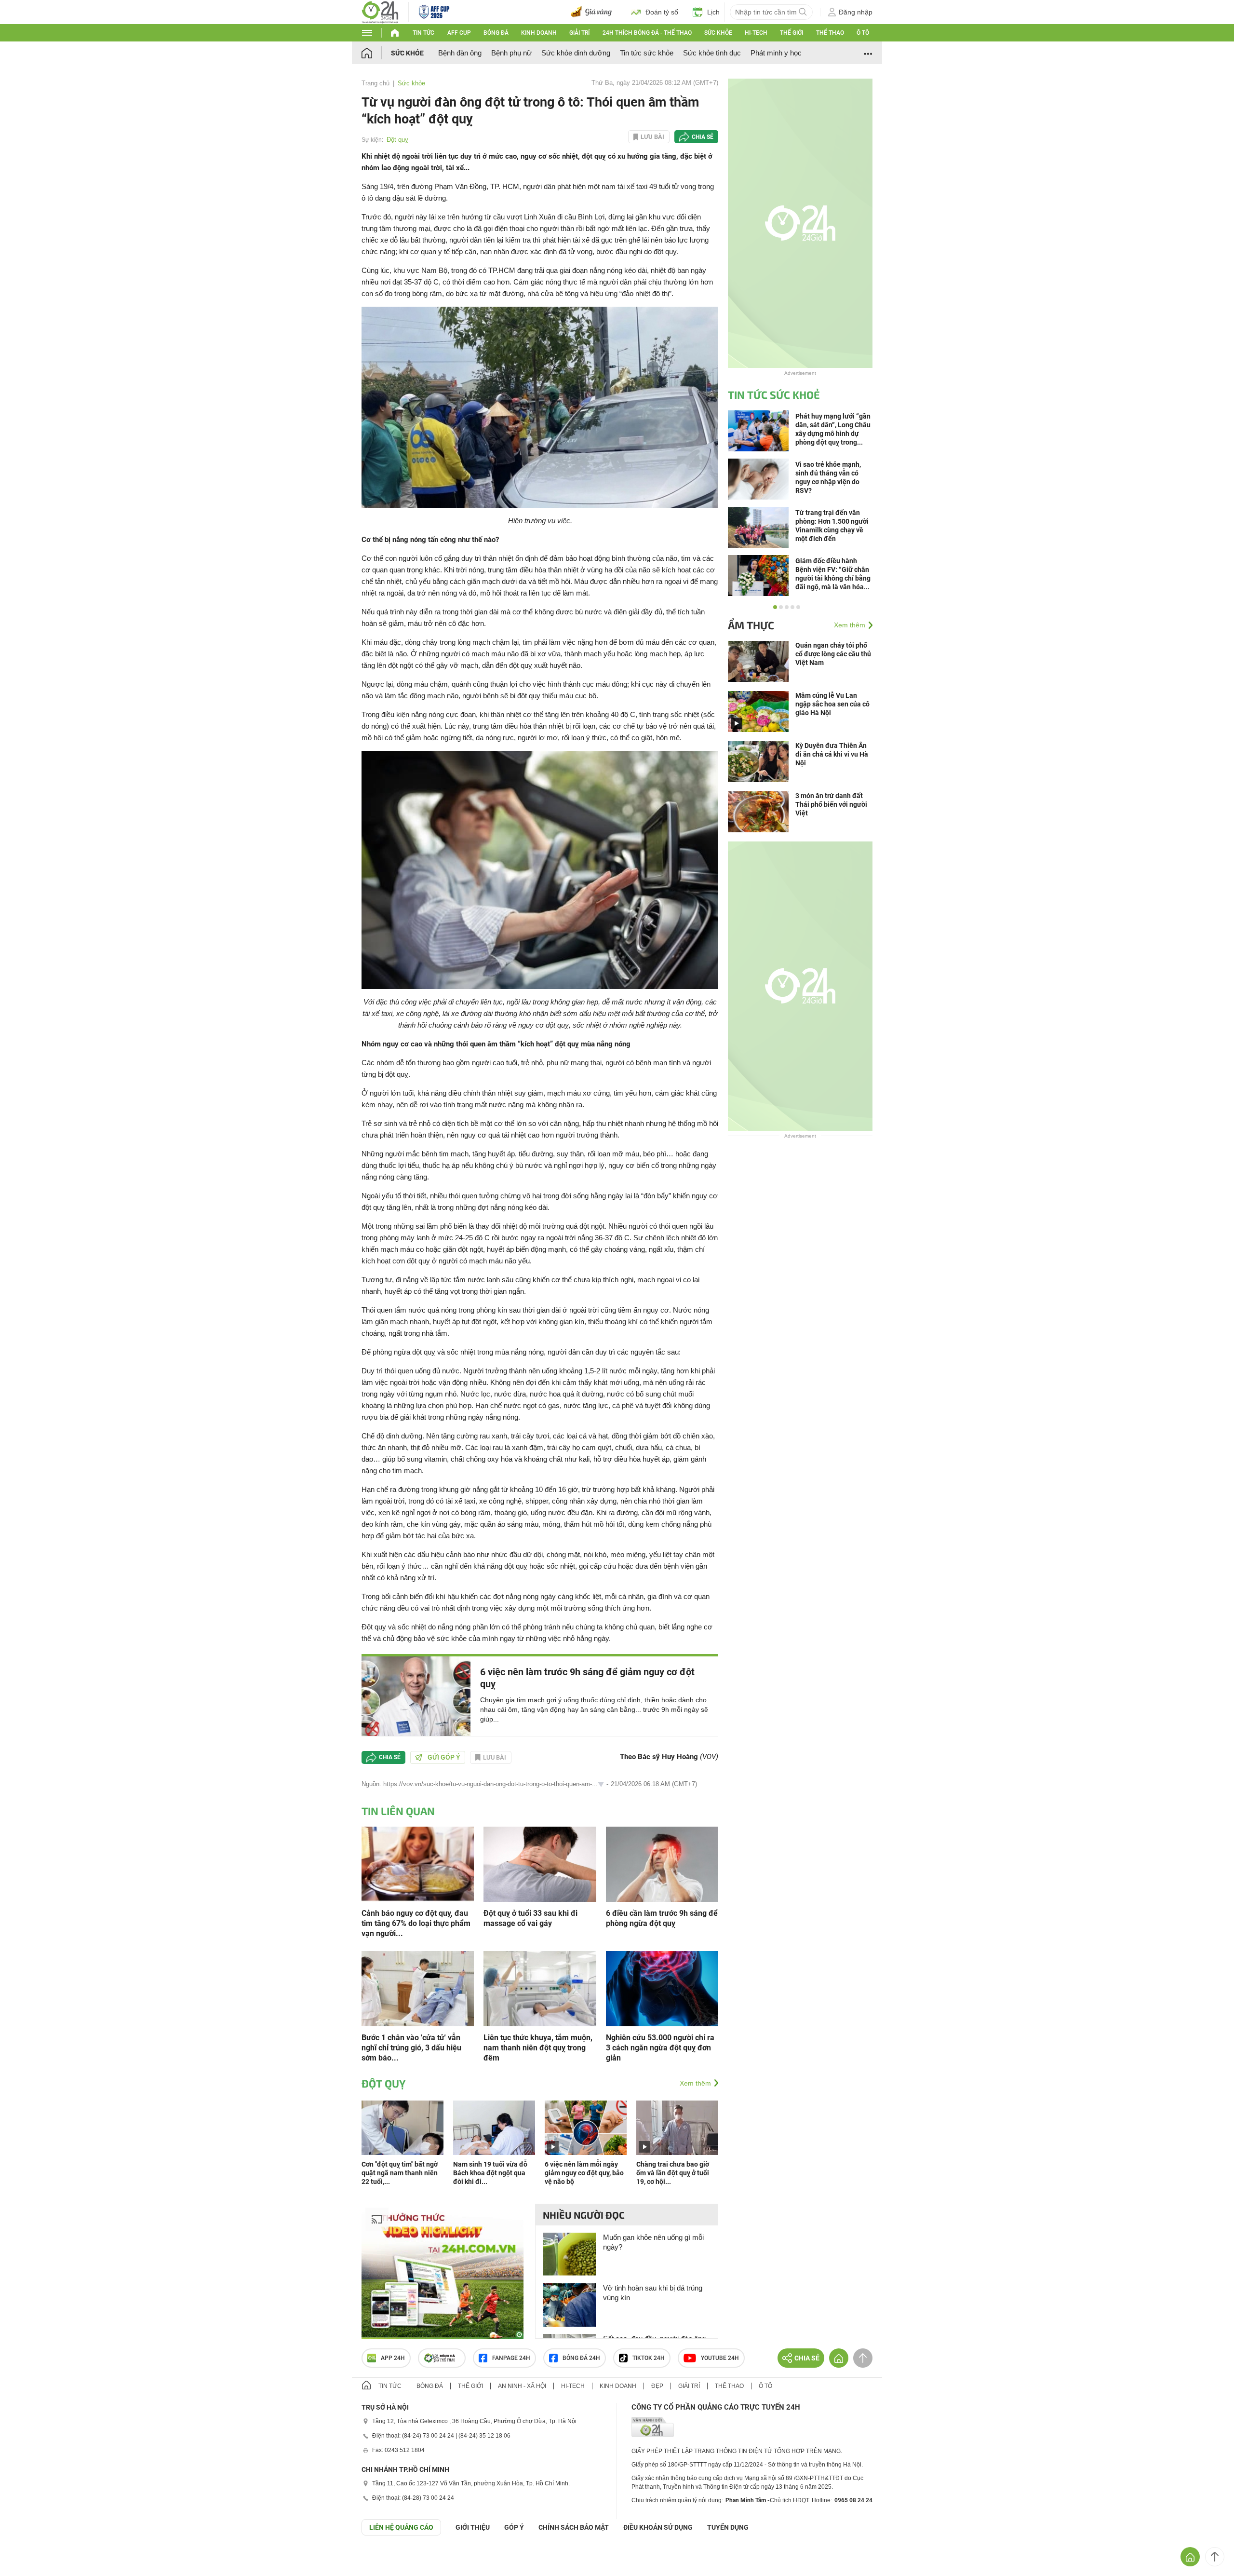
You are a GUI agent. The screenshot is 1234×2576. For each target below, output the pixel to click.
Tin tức (423, 33)
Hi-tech (756, 33)
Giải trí (579, 33)
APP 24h (393, 2358)
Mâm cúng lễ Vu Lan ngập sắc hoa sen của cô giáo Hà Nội (832, 704)
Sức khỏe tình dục (712, 53)
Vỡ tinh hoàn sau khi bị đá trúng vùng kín (653, 2293)
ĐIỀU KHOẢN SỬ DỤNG (658, 2527)
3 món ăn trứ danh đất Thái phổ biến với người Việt (831, 804)
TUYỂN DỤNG (728, 2527)
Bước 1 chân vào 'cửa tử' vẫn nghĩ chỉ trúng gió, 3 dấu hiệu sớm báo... (411, 2048)
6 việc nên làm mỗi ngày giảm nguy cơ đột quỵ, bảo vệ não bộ (584, 2173)
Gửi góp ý (444, 1757)
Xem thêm (695, 2083)
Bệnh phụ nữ (511, 53)
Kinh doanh (539, 33)
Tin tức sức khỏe (647, 53)
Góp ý (514, 2527)
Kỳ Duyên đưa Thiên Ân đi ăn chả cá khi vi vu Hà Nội (832, 754)
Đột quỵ (397, 140)
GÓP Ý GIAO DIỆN (28, 2559)
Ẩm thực (751, 625)
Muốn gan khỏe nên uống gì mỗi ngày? (653, 2242)
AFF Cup (459, 33)
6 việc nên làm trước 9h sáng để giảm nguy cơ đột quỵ (587, 1678)
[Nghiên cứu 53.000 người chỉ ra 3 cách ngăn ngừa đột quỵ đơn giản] (662, 1987)
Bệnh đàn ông (460, 53)
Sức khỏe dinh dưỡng (576, 53)
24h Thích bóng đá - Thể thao (647, 33)
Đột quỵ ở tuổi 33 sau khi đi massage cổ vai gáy (530, 1918)
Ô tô (863, 33)
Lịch (713, 12)
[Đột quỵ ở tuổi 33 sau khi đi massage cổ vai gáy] (540, 1863)
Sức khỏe (718, 33)
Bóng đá (496, 33)
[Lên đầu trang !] (1215, 2557)
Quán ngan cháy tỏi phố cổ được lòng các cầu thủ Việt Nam (833, 654)
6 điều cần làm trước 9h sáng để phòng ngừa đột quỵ (662, 1918)
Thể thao (830, 33)
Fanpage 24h (511, 2358)
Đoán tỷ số (662, 12)
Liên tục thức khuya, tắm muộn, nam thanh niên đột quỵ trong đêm (538, 2048)
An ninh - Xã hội (522, 2386)
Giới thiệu (473, 2527)
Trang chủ (376, 83)
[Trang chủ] (376, 53)
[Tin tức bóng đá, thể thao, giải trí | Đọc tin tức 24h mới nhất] (380, 11)
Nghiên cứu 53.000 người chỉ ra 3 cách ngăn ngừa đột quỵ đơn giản (660, 2048)
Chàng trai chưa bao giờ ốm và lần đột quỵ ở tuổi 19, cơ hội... (673, 2173)
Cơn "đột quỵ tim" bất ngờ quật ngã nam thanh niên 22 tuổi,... (400, 2173)
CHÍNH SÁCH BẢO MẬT (574, 2527)
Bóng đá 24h (581, 2358)
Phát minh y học (776, 53)
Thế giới (791, 33)
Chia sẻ (703, 137)
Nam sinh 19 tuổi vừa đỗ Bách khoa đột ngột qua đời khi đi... (490, 2173)
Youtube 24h (720, 2358)
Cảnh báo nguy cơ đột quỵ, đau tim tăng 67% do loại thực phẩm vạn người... (416, 1923)
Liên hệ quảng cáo (401, 2527)
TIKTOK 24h (649, 2358)
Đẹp (657, 2386)
